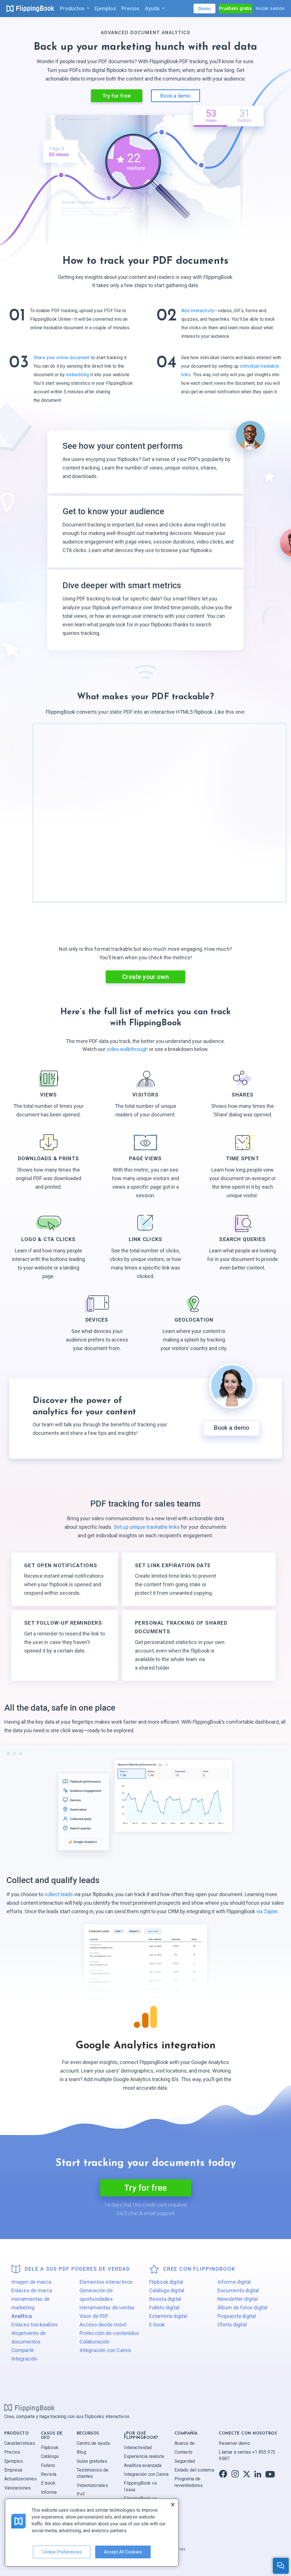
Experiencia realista (144, 2456)
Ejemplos (14, 2461)
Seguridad (185, 2461)
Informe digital (234, 2282)
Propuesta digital (237, 2316)
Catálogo (50, 2456)
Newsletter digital (238, 2299)
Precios (12, 2452)
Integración (24, 2359)
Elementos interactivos (106, 2282)
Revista (49, 2474)
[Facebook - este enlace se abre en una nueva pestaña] (223, 2474)
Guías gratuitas (92, 2461)
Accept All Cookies (123, 2552)
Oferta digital (232, 2325)
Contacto (183, 2452)
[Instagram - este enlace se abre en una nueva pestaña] (235, 2474)
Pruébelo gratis (236, 8)
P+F (81, 2494)
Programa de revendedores (189, 2482)
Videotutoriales (92, 2485)
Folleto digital (164, 2308)
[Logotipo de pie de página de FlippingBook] (30, 2408)
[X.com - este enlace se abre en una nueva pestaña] (247, 2474)
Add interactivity (198, 311)
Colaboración (95, 2342)
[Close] (173, 2505)
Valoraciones (17, 2488)
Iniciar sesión (270, 8)
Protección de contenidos (109, 2333)
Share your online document (62, 358)
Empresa (13, 2470)
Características (20, 2443)
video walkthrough (128, 1049)
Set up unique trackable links (147, 1527)
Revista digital (165, 2299)
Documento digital (238, 2290)
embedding (78, 375)
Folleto (48, 2465)
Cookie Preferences (62, 2552)
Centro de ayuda (93, 2443)
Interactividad (138, 2448)
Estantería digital (168, 2316)
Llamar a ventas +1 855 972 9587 (247, 2455)
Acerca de (185, 2443)
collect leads (59, 1894)
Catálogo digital (167, 2290)
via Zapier (267, 1911)
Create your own (145, 977)
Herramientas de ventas (107, 2308)
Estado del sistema (194, 2470)
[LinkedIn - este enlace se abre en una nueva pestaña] (258, 2474)
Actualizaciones (20, 2479)
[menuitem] (74, 9)
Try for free (117, 96)
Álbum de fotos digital (243, 2308)
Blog (81, 2452)
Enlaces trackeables (35, 2325)
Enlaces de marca (32, 2290)
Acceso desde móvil (103, 2325)
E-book (157, 2325)
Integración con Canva (105, 2350)
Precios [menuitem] (130, 8)
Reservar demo (234, 2443)
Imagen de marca (31, 2282)
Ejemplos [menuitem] (105, 8)
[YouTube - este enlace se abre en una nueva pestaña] (270, 2474)
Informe (49, 2492)
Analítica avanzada (143, 2465)
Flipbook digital (166, 2282)
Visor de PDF (94, 2316)
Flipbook (50, 2448)
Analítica (22, 2316)
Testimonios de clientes (93, 2473)
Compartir (23, 2350)
